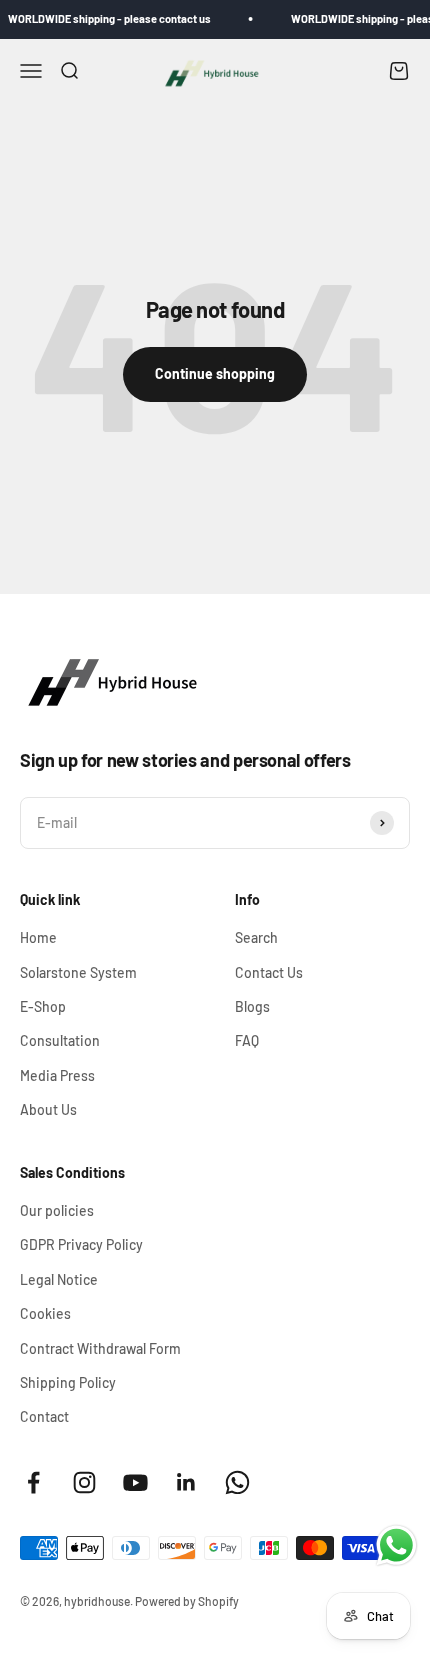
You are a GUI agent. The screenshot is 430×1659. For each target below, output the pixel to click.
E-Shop (43, 1006)
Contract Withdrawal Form (100, 1348)
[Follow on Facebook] (33, 1482)
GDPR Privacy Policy (81, 1244)
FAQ (247, 1040)
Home (38, 937)
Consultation (60, 1040)
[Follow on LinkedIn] (186, 1482)
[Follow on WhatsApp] (237, 1482)
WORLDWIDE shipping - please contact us (104, 18)
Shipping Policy (68, 1382)
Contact (44, 1416)
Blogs (252, 1006)
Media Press (57, 1075)
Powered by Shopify (187, 1601)
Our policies (57, 1210)
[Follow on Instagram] (84, 1482)
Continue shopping (215, 373)
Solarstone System (78, 972)
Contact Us (269, 972)
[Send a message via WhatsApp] (396, 1545)
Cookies (45, 1313)
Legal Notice (59, 1279)
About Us (48, 1109)
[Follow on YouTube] (135, 1482)
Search (256, 937)
